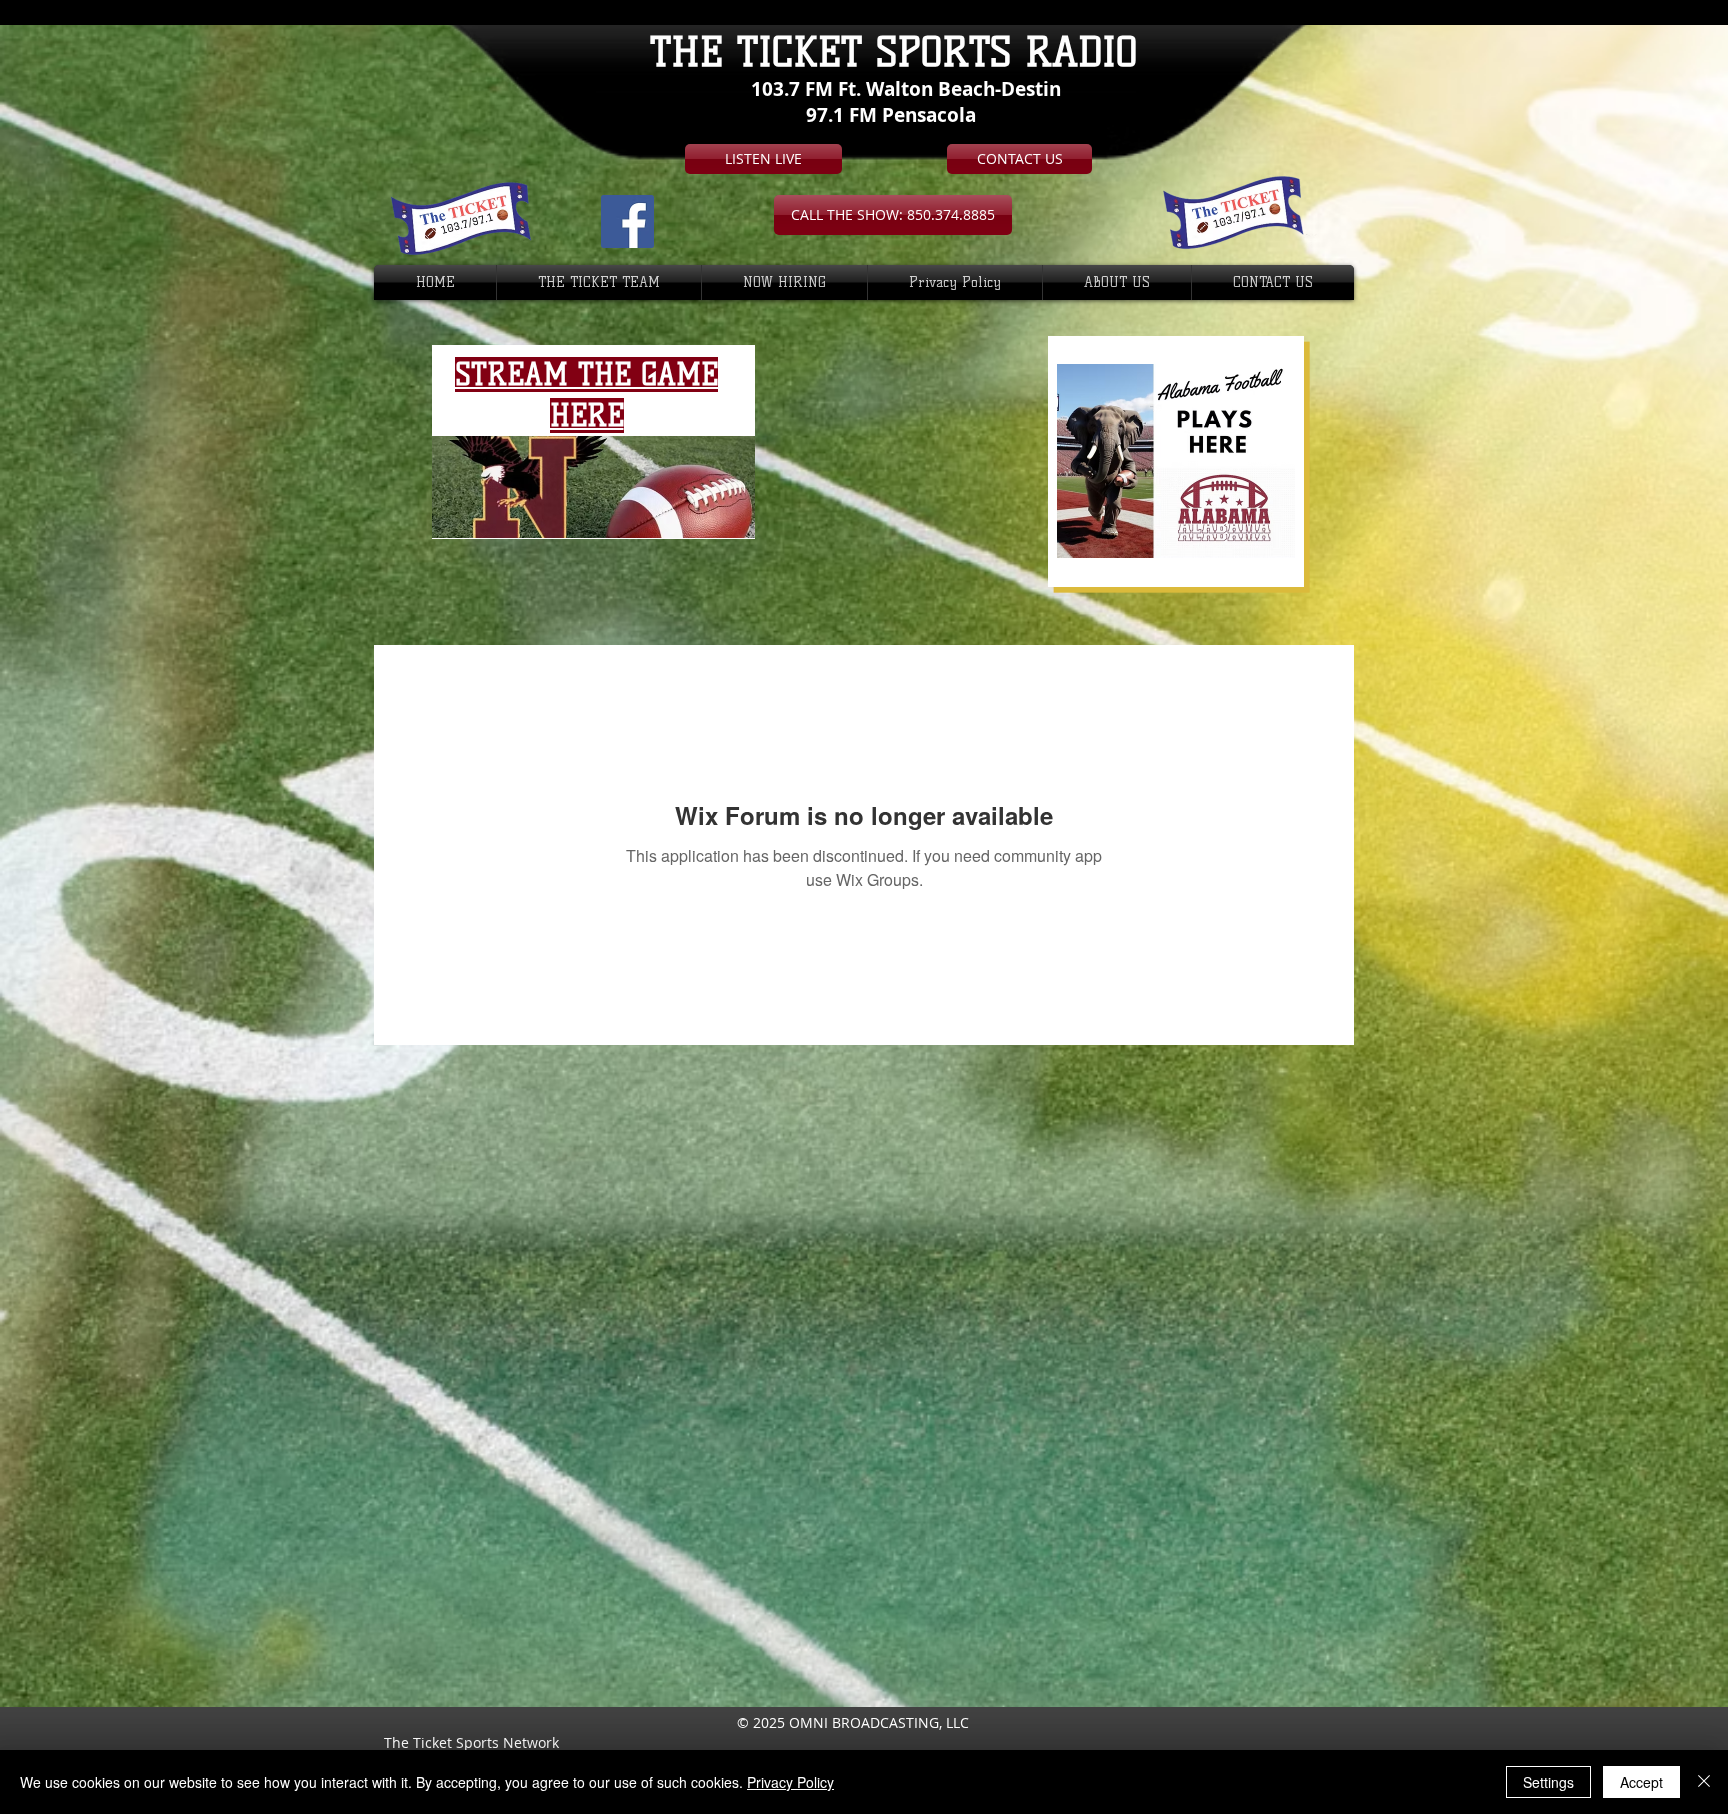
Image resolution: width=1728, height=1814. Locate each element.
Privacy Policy (790, 1782)
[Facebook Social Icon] (627, 221)
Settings (1548, 1782)
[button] (893, 215)
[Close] (1704, 1782)
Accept (1641, 1782)
